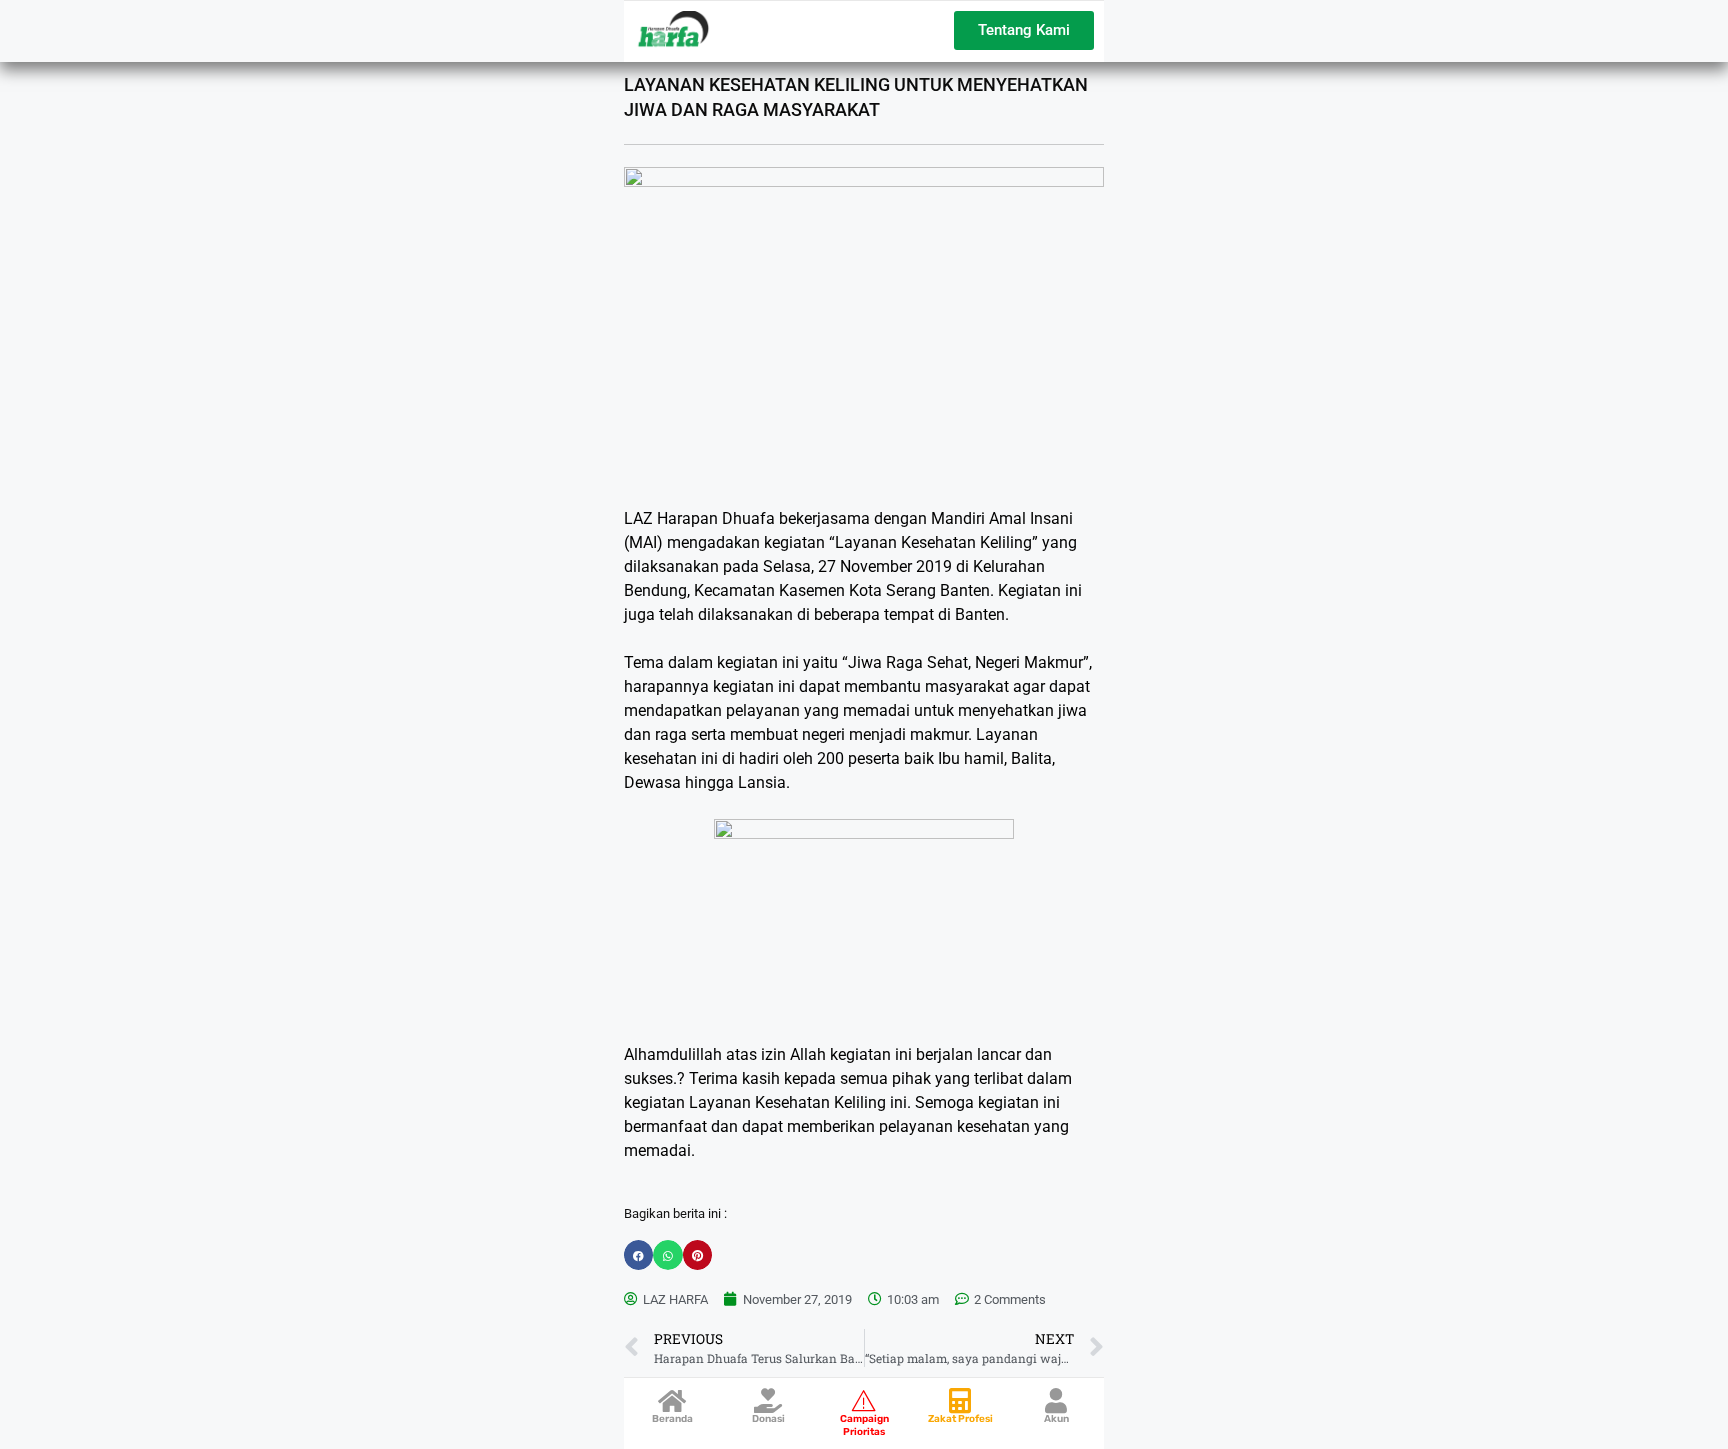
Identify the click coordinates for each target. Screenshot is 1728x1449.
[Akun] (1056, 1400)
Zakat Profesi (960, 1419)
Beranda (672, 1419)
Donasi (768, 1419)
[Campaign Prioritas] (864, 1400)
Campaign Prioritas (864, 1425)
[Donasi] (768, 1400)
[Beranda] (672, 1400)
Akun (1056, 1419)
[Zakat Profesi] (960, 1400)
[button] (638, 1254)
